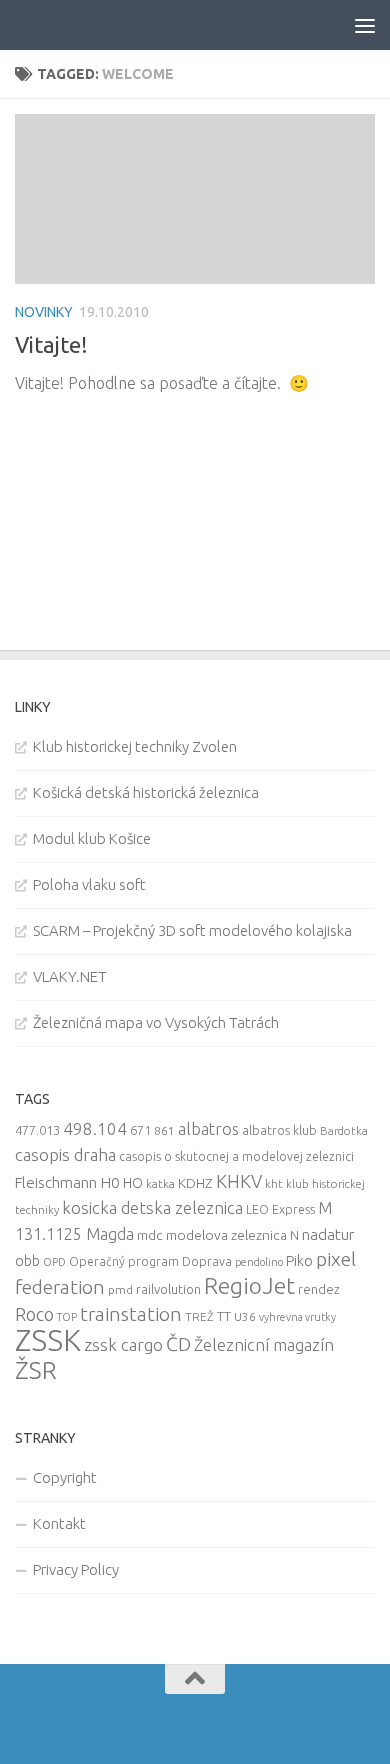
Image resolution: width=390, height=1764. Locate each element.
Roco (34, 1314)
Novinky (44, 312)
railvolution (168, 1289)
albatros (208, 1129)
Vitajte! (51, 344)
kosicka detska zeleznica (152, 1207)
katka (160, 1183)
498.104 (95, 1128)
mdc (150, 1235)
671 (140, 1130)
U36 (245, 1316)
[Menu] (365, 25)
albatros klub (279, 1130)
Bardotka (344, 1131)
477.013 (37, 1130)
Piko (299, 1260)
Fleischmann (56, 1182)
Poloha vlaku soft (89, 884)
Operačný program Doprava (150, 1261)
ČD (178, 1344)
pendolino (259, 1262)
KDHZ (195, 1183)
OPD (54, 1262)
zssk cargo (123, 1344)
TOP (67, 1317)
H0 (110, 1182)
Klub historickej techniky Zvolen (135, 746)
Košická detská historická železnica (146, 792)
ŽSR (36, 1370)
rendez (319, 1289)
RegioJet (249, 1285)
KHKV (239, 1181)
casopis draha (65, 1154)
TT (224, 1316)
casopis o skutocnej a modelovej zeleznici (236, 1156)
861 (164, 1130)
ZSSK (48, 1340)
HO (133, 1183)
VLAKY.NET (70, 976)
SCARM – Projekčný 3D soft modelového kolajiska (192, 930)
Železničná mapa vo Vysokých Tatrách (156, 1022)
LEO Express (280, 1209)
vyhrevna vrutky (297, 1317)
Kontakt (59, 1523)
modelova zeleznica (226, 1235)
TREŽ (199, 1316)
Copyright (65, 1477)
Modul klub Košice (92, 838)
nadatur (328, 1234)
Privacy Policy (76, 1569)
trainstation (131, 1314)
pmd (120, 1289)
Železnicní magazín (264, 1345)
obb (27, 1261)
